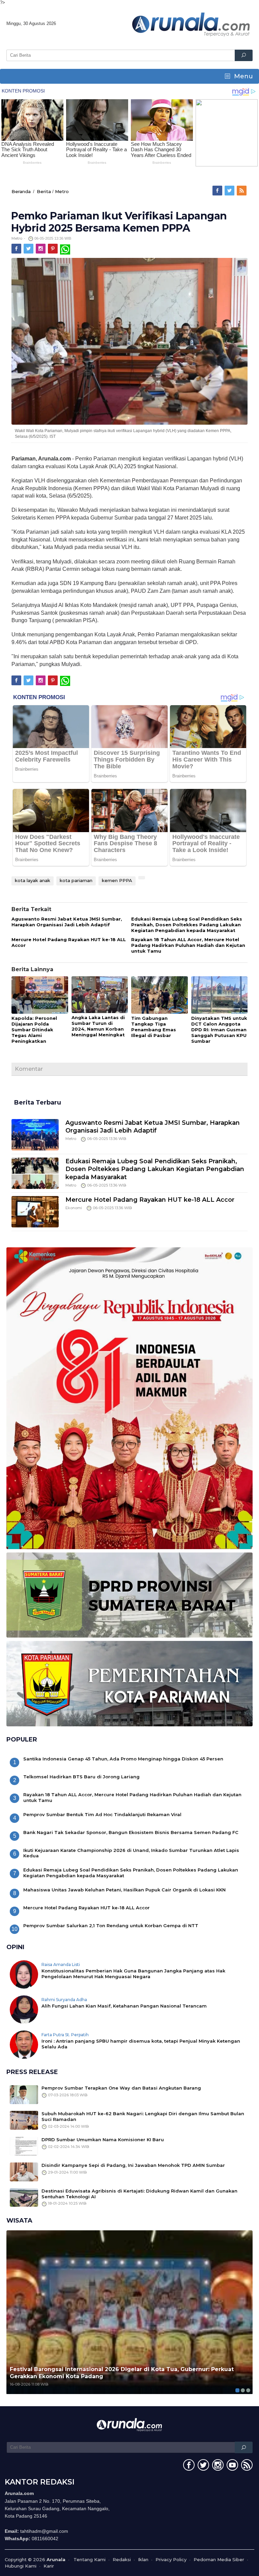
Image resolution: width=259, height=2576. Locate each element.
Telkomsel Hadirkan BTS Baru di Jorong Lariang (81, 1777)
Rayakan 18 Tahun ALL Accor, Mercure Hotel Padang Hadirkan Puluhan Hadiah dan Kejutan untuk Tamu (188, 945)
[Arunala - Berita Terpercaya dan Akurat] (191, 24)
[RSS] (242, 191)
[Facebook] (218, 191)
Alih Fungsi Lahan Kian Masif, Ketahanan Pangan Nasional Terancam (124, 2006)
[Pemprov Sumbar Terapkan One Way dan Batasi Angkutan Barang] (24, 2094)
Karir (49, 2566)
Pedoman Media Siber (219, 2559)
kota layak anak (33, 880)
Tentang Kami (90, 2559)
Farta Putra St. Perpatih (65, 2035)
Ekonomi (74, 1208)
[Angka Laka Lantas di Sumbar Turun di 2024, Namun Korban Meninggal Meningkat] (100, 995)
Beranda (21, 191)
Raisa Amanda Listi (61, 1964)
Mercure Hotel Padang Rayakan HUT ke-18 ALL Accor (150, 1200)
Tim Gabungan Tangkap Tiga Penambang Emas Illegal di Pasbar (154, 1027)
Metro (62, 191)
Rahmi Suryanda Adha (64, 2000)
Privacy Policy (171, 2559)
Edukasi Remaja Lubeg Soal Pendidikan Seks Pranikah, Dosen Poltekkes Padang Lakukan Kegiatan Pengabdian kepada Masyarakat (187, 925)
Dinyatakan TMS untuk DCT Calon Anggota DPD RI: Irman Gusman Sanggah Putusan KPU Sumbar (219, 1030)
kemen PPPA (117, 880)
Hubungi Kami (21, 2566)
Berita (44, 191)
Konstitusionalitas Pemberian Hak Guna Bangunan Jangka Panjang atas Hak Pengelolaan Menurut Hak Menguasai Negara (133, 1974)
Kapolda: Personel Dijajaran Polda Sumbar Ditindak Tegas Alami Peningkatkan (34, 1030)
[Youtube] (232, 2466)
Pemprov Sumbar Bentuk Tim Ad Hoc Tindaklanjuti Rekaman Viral (102, 1814)
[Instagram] (41, 249)
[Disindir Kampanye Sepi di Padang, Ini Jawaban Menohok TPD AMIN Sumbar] (24, 2171)
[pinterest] (53, 249)
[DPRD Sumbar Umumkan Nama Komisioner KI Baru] (24, 2146)
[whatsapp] (65, 249)
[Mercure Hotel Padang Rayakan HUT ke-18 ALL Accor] (35, 1211)
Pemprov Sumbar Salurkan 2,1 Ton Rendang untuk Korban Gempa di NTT (111, 1926)
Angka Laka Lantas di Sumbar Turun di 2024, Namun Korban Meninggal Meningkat (98, 1026)
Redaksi (122, 2559)
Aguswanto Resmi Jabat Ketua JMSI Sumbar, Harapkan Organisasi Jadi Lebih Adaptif (67, 922)
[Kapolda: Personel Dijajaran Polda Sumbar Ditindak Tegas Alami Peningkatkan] (40, 995)
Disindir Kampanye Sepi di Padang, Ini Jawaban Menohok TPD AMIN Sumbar (133, 2165)
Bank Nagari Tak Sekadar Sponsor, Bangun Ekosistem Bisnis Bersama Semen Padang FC (131, 1832)
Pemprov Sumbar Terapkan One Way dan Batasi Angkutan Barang (121, 2088)
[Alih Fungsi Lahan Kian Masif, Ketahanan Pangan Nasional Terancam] (24, 2009)
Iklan (143, 2559)
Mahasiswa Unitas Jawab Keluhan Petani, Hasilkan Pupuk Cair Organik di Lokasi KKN (124, 1890)
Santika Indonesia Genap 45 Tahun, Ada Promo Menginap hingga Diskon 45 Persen (123, 1759)
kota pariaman (76, 880)
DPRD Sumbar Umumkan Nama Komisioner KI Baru (103, 2140)
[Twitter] (230, 191)
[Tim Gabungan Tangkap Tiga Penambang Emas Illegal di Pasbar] (160, 995)
